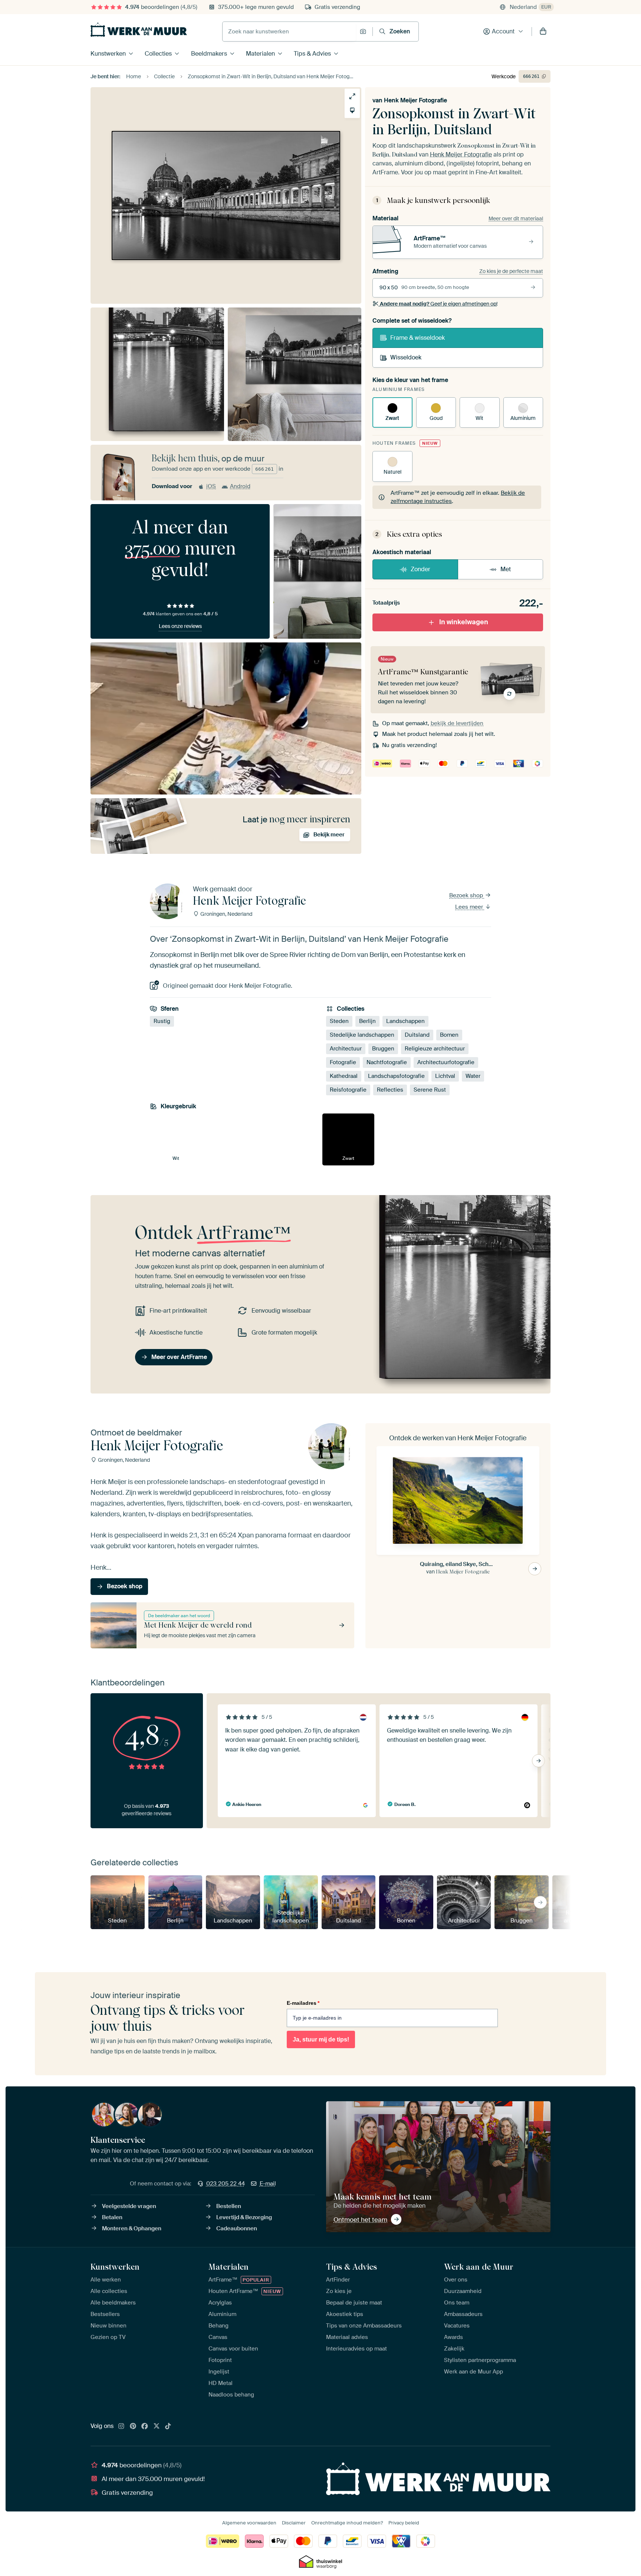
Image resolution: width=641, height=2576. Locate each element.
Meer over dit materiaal (516, 218)
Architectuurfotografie (446, 1062)
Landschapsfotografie (396, 1076)
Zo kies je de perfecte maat (511, 271)
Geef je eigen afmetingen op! (439, 304)
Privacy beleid (404, 2523)
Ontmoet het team (360, 2220)
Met (506, 569)
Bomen (449, 1035)
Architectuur (346, 1049)
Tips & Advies (312, 54)
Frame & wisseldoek (418, 338)
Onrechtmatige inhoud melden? (347, 2523)
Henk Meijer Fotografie (415, 100)
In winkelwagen (464, 622)
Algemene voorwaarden (249, 2523)
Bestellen (229, 2206)
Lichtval (445, 1076)
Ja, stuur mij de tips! (321, 2039)
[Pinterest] (133, 2427)
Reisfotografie (348, 1090)
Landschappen (405, 1021)
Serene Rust (430, 1090)
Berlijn (367, 1021)
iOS (211, 486)
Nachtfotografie (387, 1062)
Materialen (260, 54)
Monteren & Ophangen (132, 2228)
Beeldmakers (209, 54)
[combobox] (289, 32)
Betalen (112, 2217)
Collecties (158, 54)
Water (473, 1076)
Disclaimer (294, 2523)
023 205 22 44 (226, 2184)
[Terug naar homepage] (139, 30)
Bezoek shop (467, 895)
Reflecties (390, 1090)
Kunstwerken (108, 54)
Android (240, 486)
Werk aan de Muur (479, 2267)
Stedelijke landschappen (362, 1035)
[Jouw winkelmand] (543, 32)
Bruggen (383, 1049)
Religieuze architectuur (435, 1049)
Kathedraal (344, 1076)
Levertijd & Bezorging (244, 2217)
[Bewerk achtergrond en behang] (352, 110)
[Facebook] (145, 2427)
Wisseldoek (406, 357)
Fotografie (343, 1062)
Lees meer (470, 907)
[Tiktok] (168, 2427)
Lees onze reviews (180, 626)
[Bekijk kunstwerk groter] (352, 96)
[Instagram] (121, 2427)
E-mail (268, 2184)
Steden (339, 1021)
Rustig (162, 1021)
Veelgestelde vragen (129, 2206)
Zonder (420, 569)
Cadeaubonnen (237, 2228)
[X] (157, 2427)
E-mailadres (303, 2003)
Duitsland (417, 1035)
